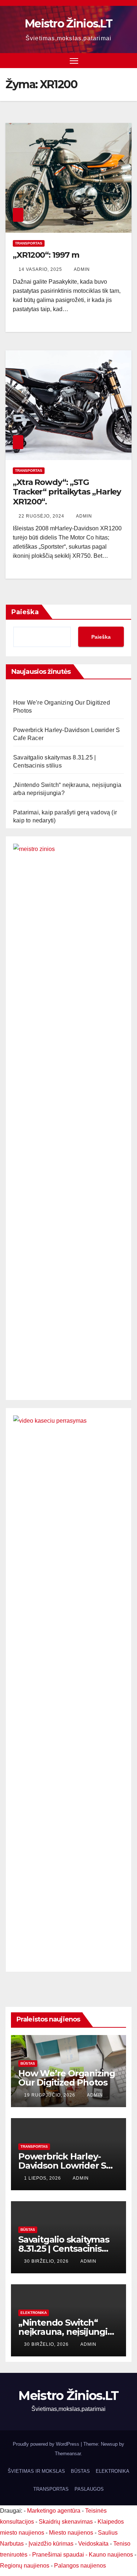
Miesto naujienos (71, 2533)
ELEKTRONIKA (34, 2313)
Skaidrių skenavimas (66, 2522)
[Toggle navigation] (74, 61)
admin (82, 269)
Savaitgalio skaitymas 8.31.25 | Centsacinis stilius (64, 2249)
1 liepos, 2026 (43, 2178)
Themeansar (68, 2454)
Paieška (25, 612)
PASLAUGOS (89, 2489)
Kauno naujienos (111, 2555)
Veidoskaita (93, 2544)
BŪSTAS (28, 2063)
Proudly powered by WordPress (47, 2444)
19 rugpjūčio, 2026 (50, 2095)
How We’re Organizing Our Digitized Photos (67, 2078)
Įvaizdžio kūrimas (51, 2544)
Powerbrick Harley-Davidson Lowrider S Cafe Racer (62, 2166)
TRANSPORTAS (29, 243)
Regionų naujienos (25, 2566)
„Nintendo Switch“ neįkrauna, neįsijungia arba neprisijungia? (65, 2332)
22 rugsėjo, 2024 (42, 516)
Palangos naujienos (80, 2566)
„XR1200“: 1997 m (46, 255)
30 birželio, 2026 (47, 2261)
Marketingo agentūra (54, 2511)
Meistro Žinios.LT (68, 24)
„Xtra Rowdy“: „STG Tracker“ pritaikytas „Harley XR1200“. (67, 492)
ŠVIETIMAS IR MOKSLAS (36, 2471)
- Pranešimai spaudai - (59, 2555)
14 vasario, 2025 (41, 269)
